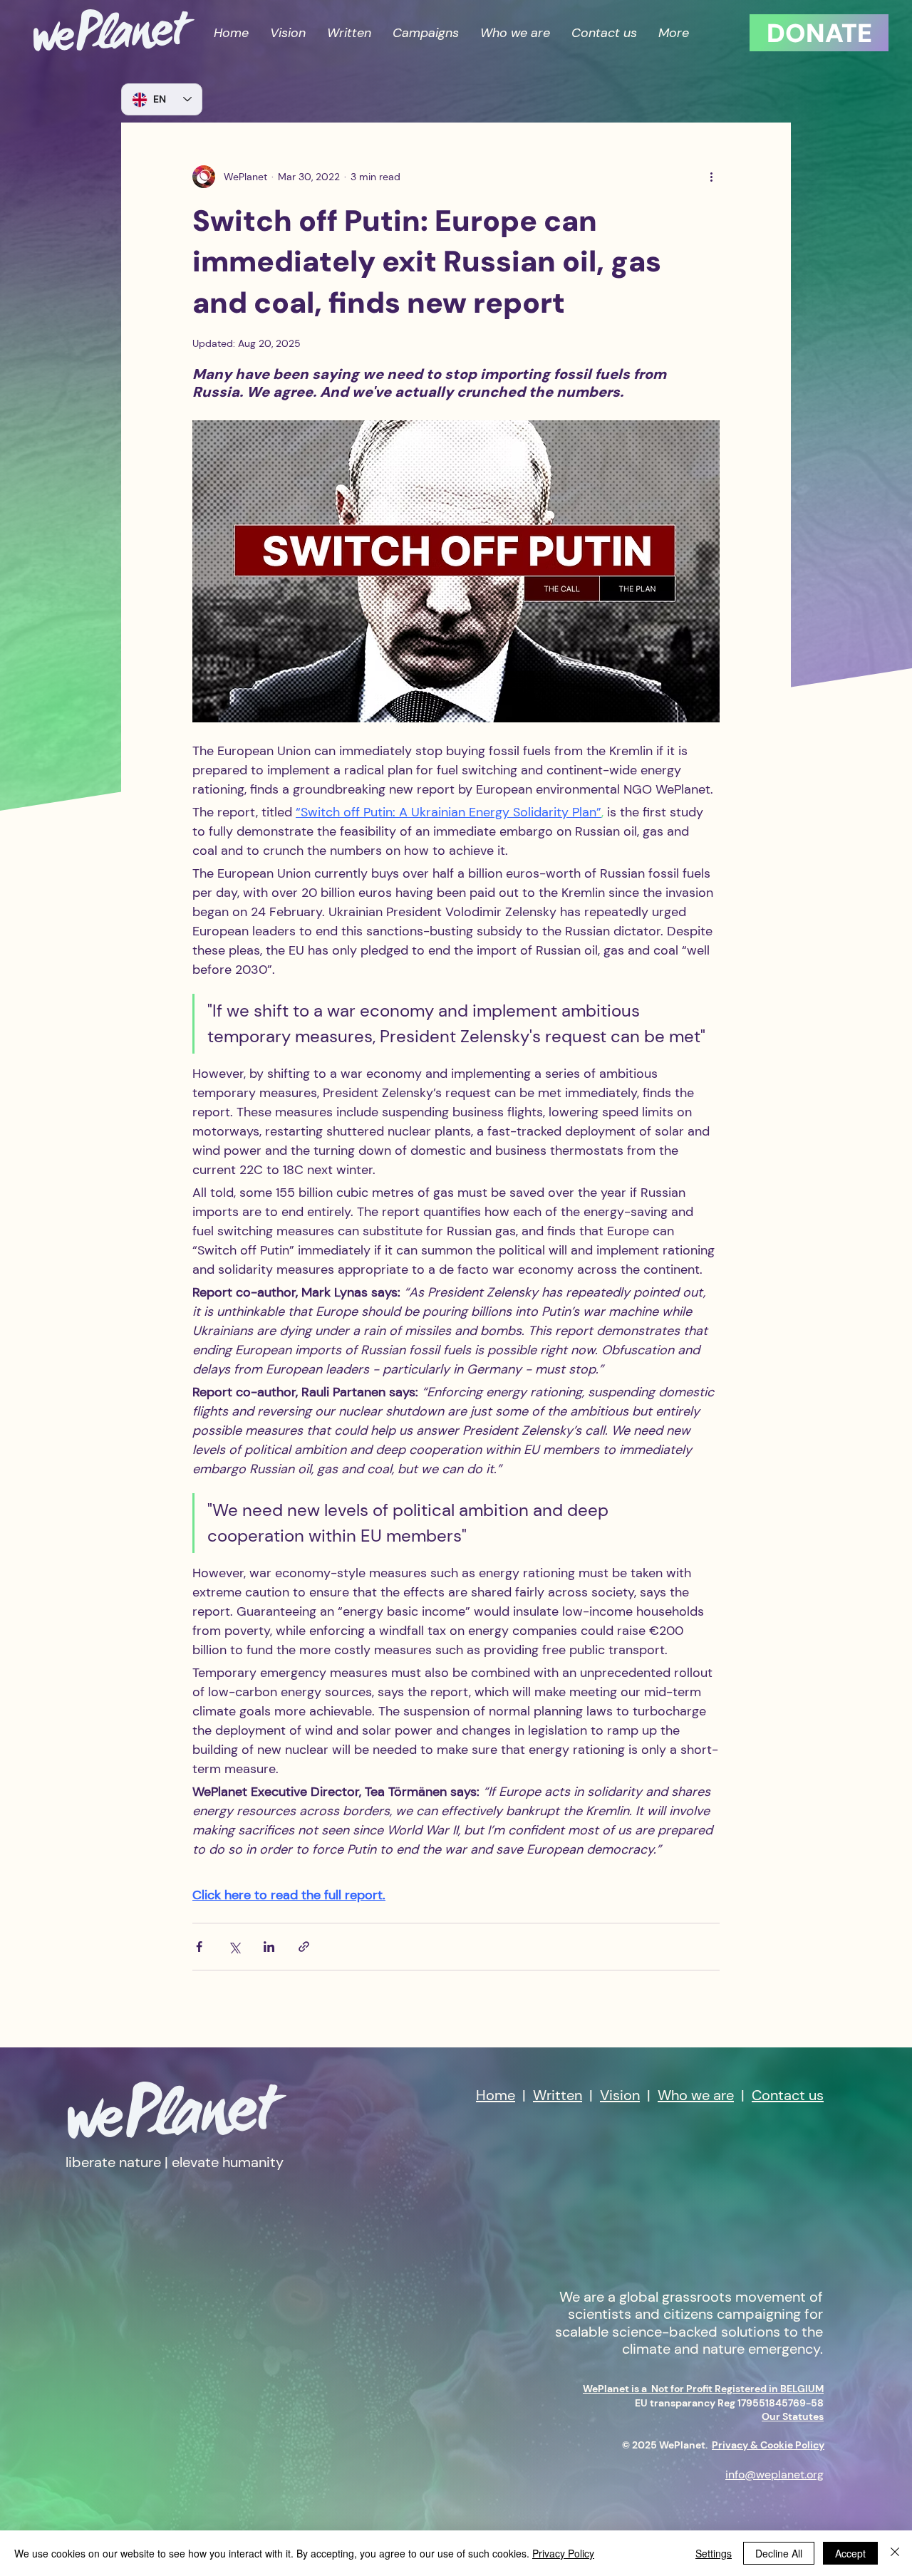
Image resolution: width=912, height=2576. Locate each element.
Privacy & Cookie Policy (768, 2445)
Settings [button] (714, 2553)
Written (558, 2095)
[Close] (895, 2553)
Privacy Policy (563, 2553)
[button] (426, 33)
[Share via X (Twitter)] (234, 1947)
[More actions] (711, 177)
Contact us (788, 2095)
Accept (850, 2553)
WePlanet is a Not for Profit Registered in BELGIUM (703, 2389)
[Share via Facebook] (199, 1947)
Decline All (779, 2553)
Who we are (696, 2095)
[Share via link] (304, 1947)
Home (496, 2095)
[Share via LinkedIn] (269, 1947)
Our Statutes (793, 2416)
